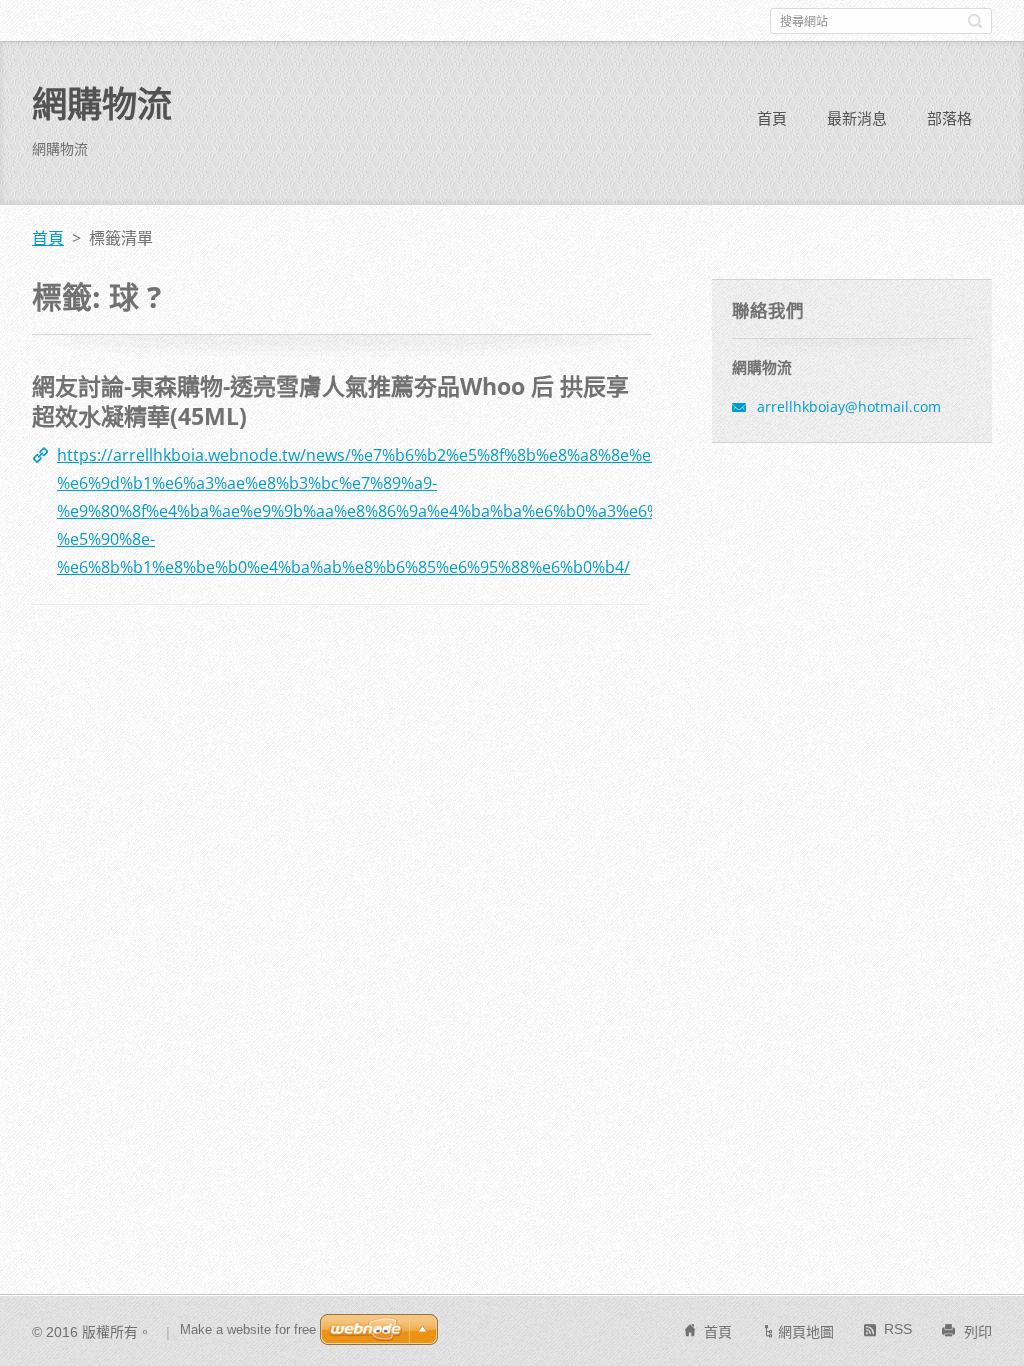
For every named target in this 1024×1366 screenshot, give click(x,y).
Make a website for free (248, 1329)
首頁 (772, 118)
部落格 (949, 118)
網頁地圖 (806, 1332)
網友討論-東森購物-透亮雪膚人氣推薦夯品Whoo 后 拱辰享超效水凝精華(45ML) (330, 401)
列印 (978, 1332)
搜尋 (975, 21)
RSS (898, 1329)
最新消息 (857, 118)
